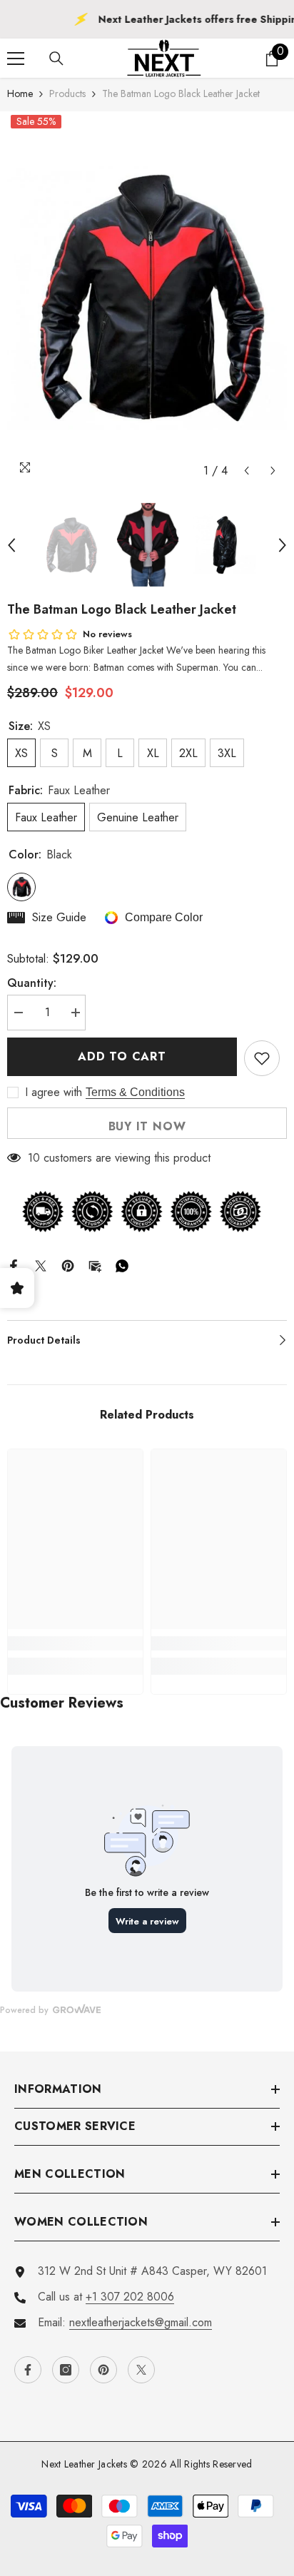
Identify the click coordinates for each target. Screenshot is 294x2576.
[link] (75, 1643)
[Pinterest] (68, 1264)
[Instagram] (66, 2370)
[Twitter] (41, 1264)
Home (20, 93)
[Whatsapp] (122, 1264)
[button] (247, 471)
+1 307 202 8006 (130, 2297)
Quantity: (32, 983)
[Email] (95, 1264)
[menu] (16, 59)
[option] (147, 298)
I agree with (54, 1092)
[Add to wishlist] (262, 1058)
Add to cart (122, 1056)
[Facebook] (14, 1264)
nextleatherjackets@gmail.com (141, 2322)
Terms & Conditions (135, 1092)
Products (67, 93)
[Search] (56, 59)
